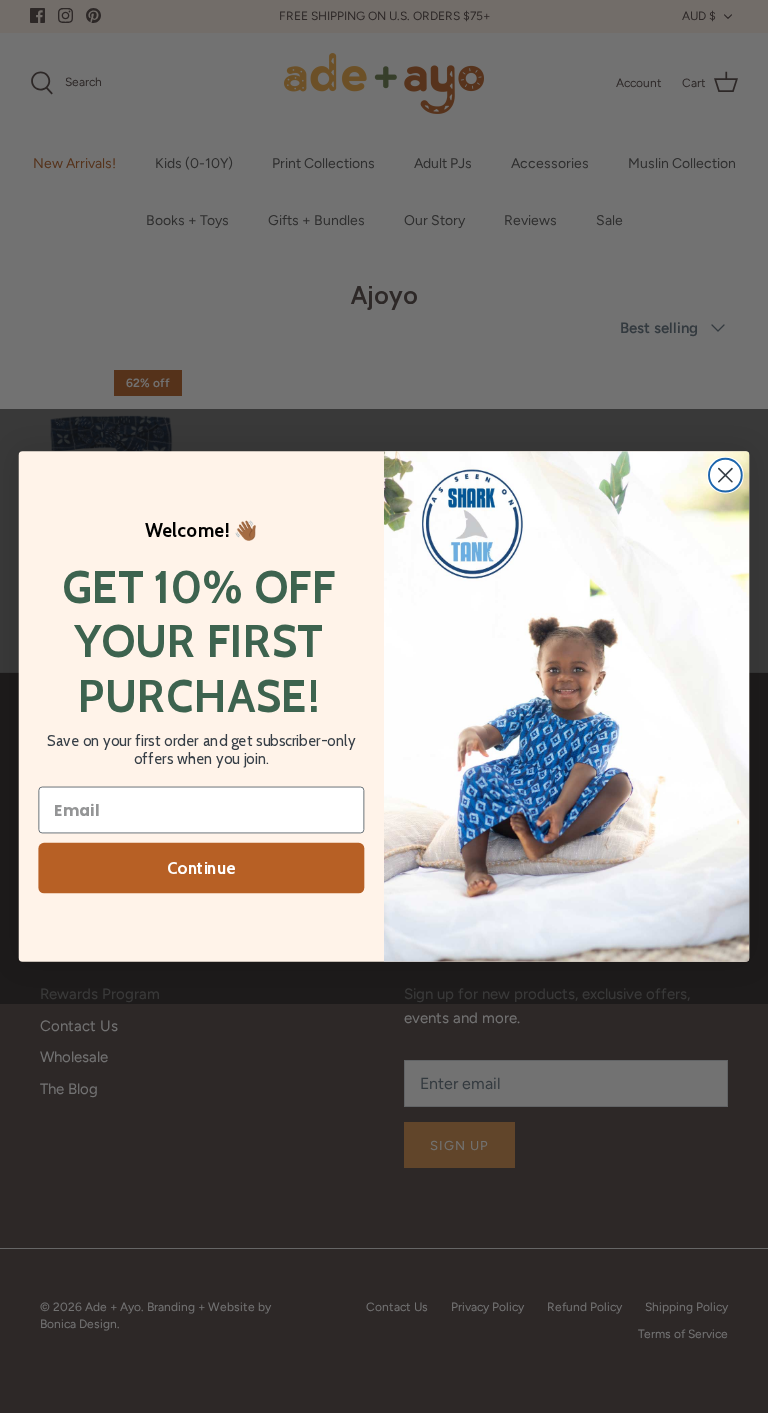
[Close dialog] (725, 475)
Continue (201, 868)
